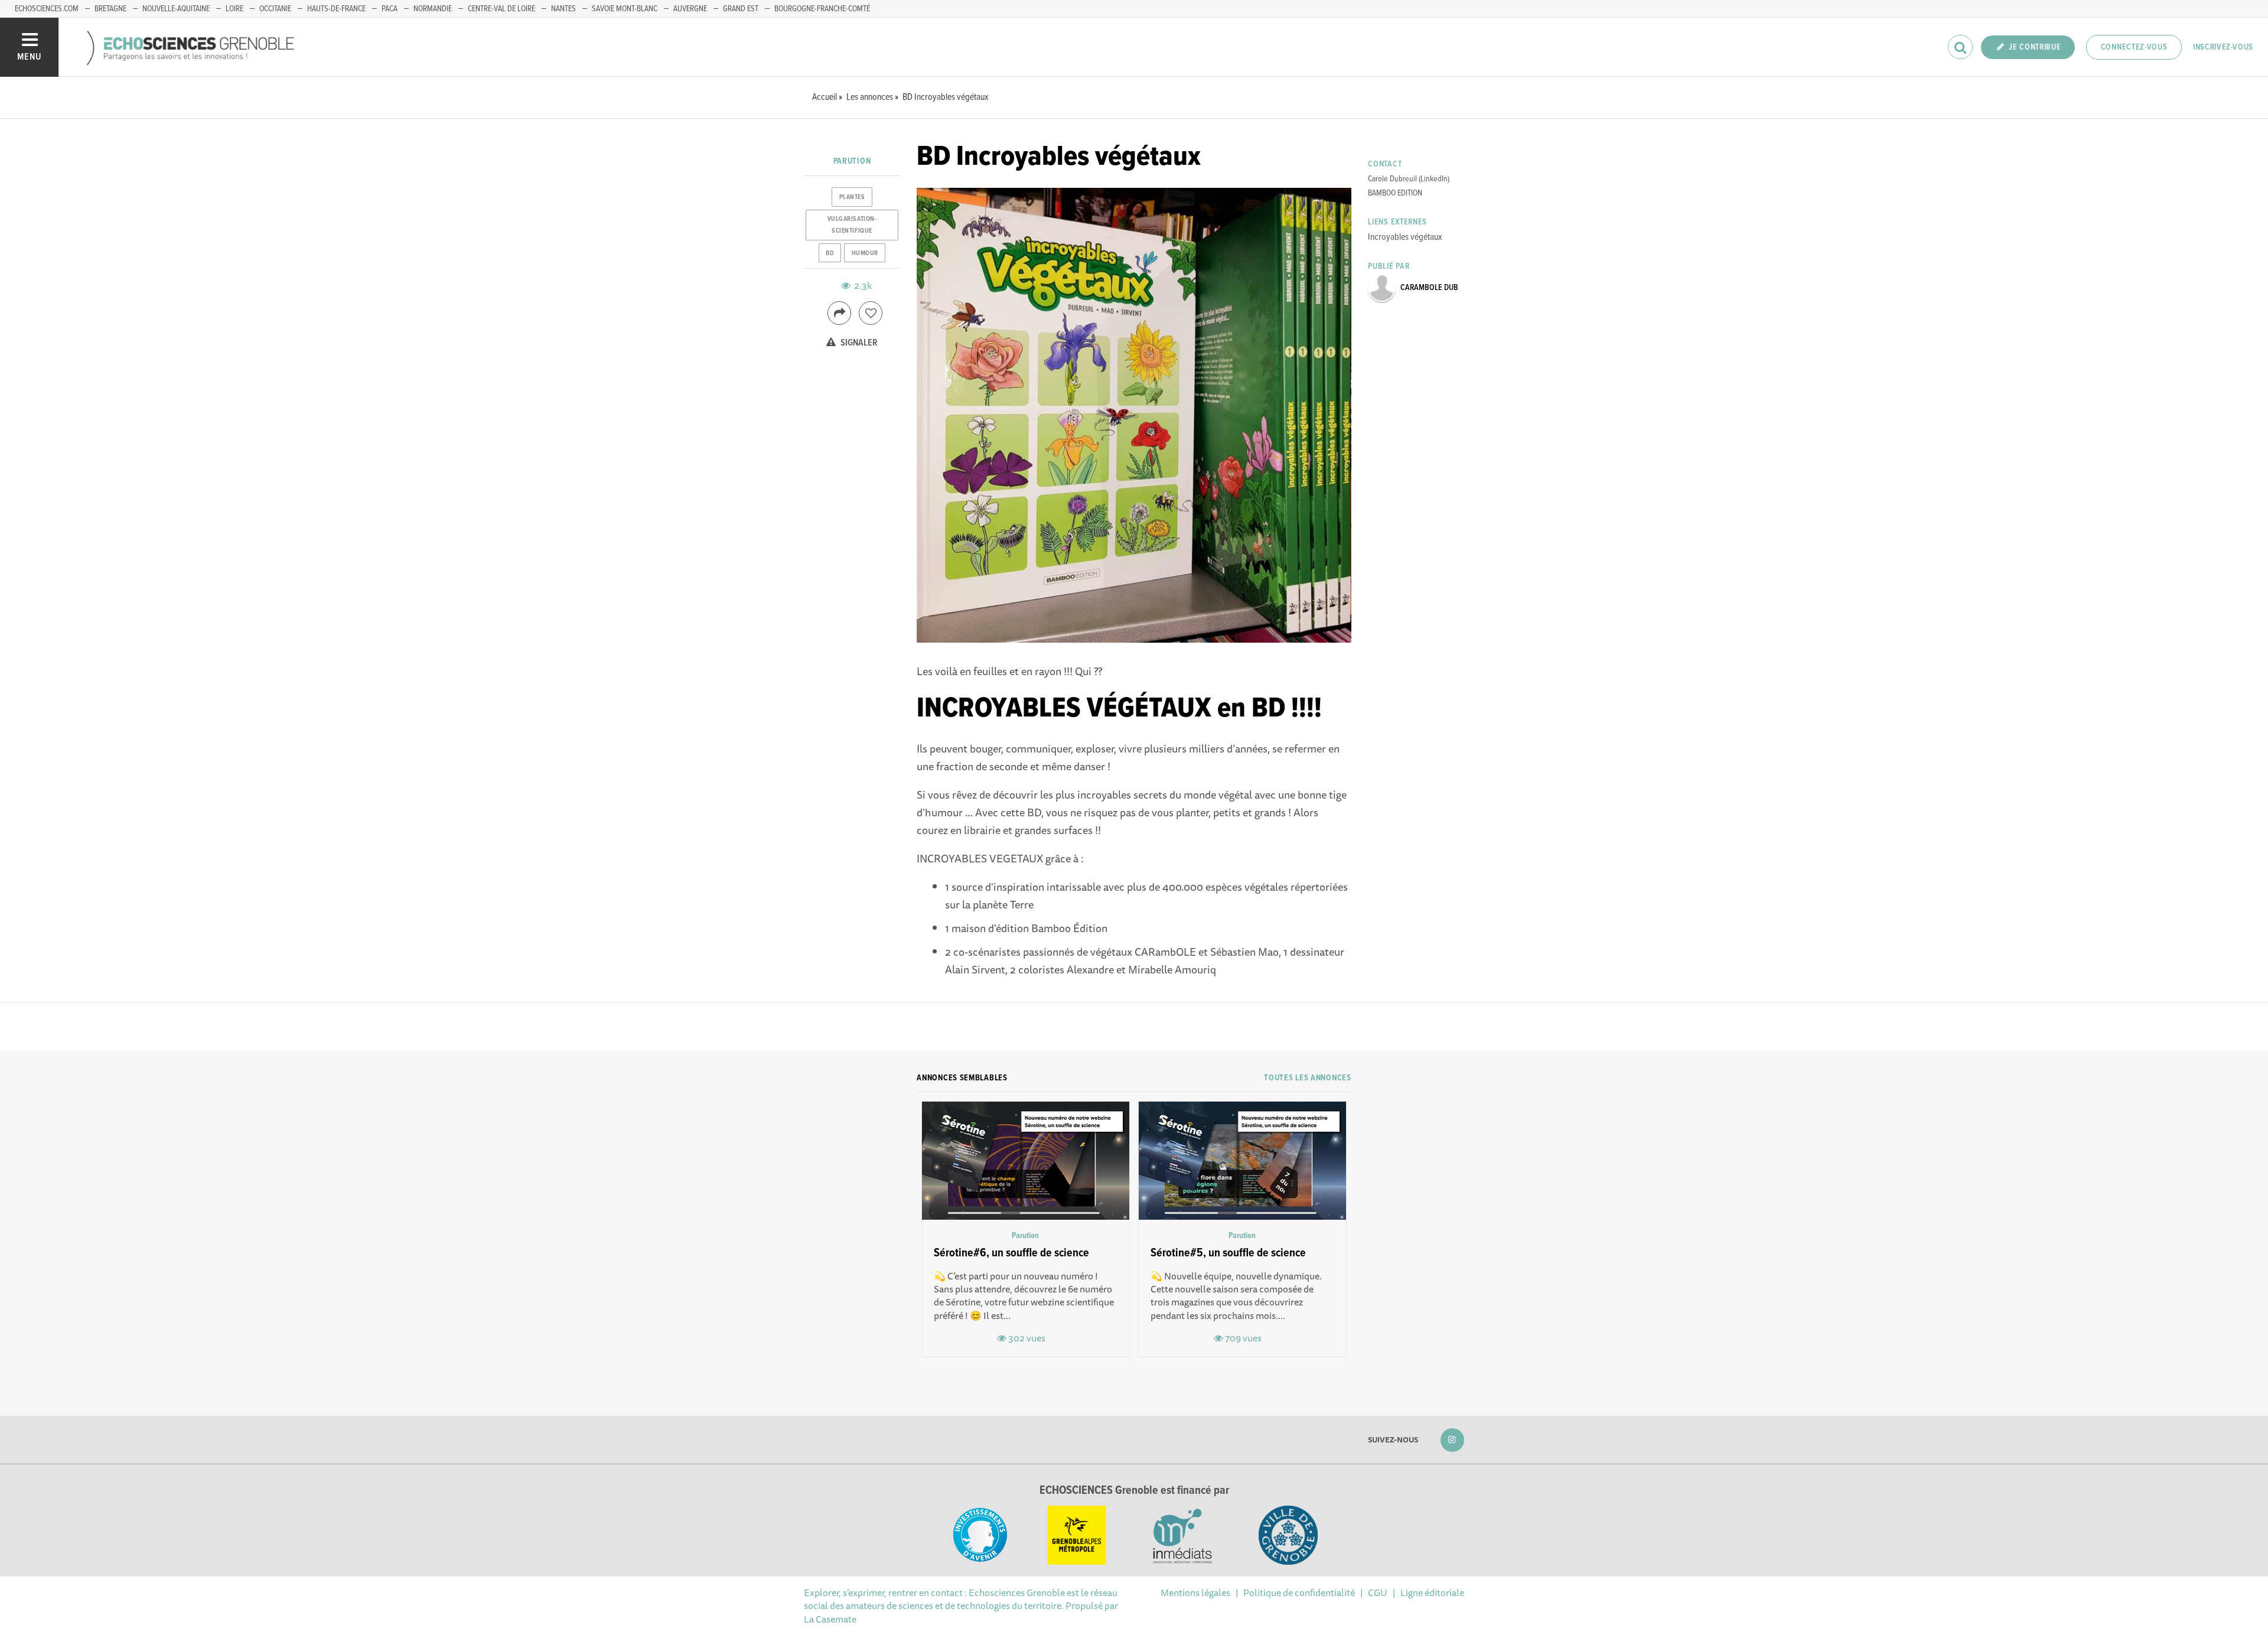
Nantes (563, 9)
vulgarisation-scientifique (852, 225)
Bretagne (110, 9)
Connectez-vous (2134, 47)
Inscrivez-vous (2223, 47)
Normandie (433, 9)
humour (865, 253)
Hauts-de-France (336, 9)
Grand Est (741, 9)
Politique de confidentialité (1299, 1592)
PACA (390, 9)
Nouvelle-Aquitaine (176, 9)
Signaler (858, 343)
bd (830, 253)
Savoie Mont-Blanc (625, 9)
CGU (1378, 1592)
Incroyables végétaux (1405, 237)
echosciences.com (47, 9)
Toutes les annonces (1307, 1078)
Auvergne (690, 9)
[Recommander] (871, 313)
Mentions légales (1195, 1592)
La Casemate (830, 1619)
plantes (852, 197)
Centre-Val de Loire (501, 9)
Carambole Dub (1429, 288)
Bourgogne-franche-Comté (822, 9)
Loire (234, 9)
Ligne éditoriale (1432, 1592)
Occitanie (275, 9)
